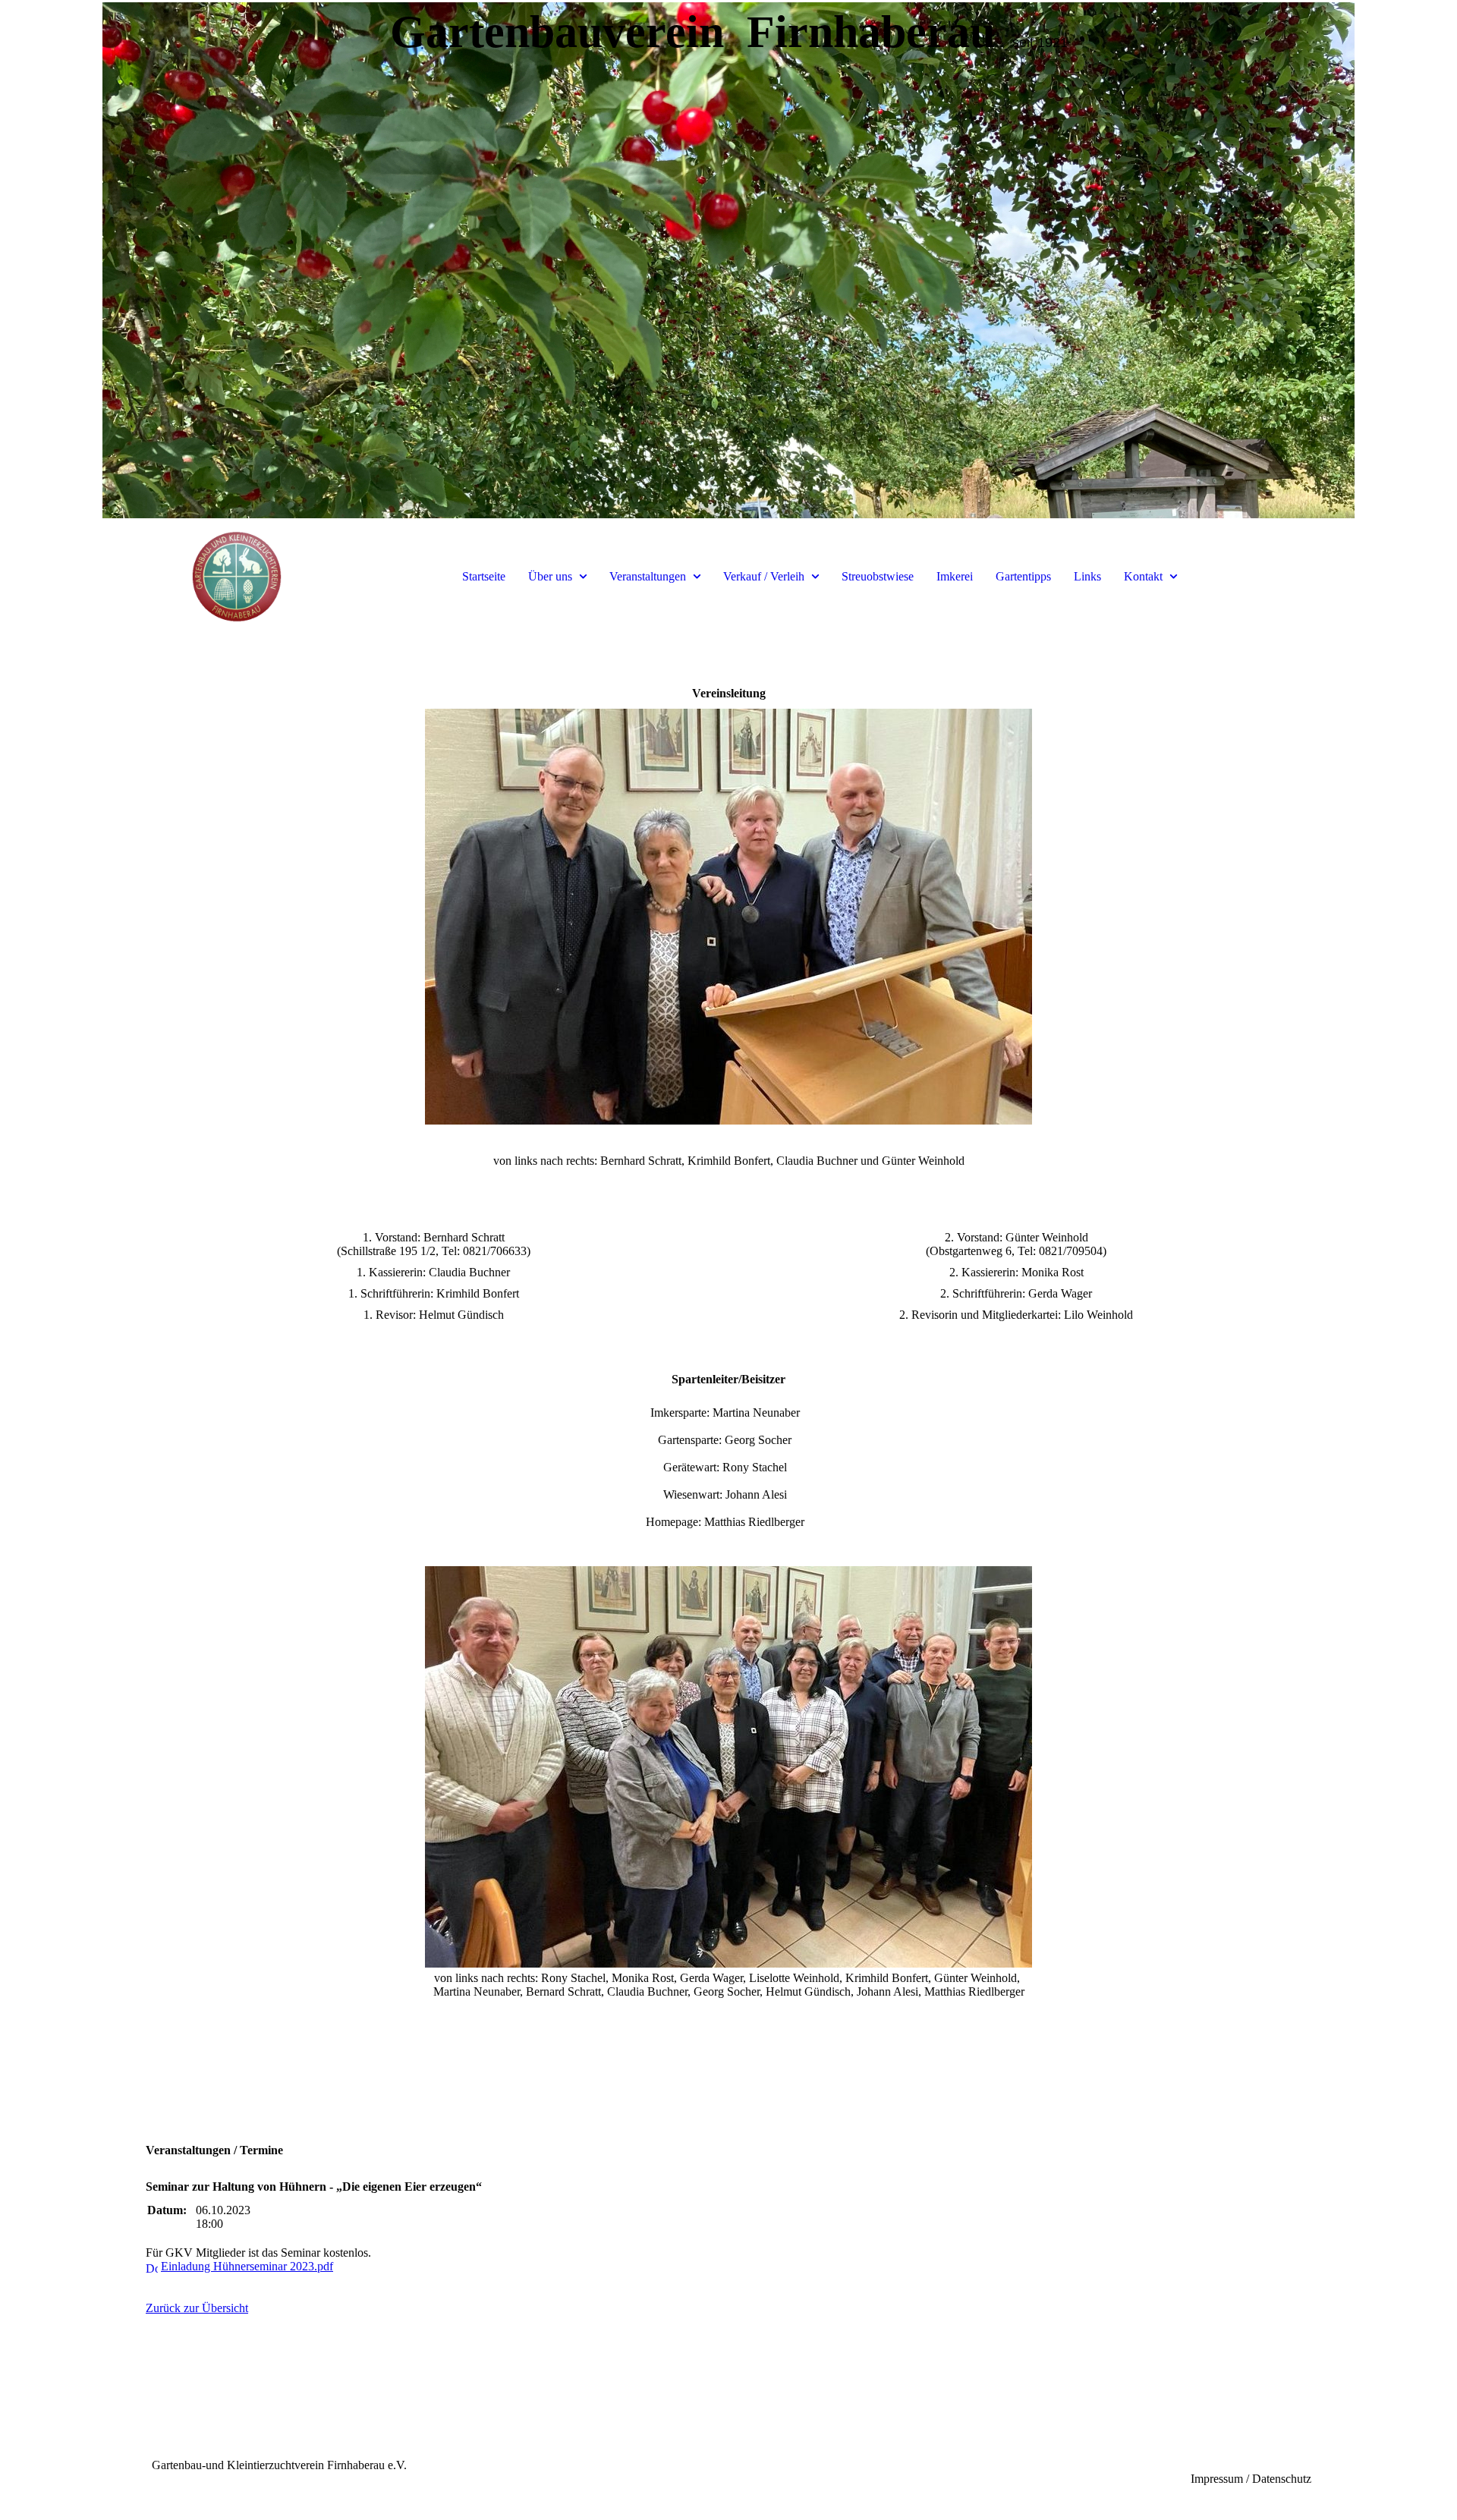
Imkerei (955, 576)
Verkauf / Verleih (764, 576)
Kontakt (1143, 576)
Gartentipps (1023, 576)
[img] (728, 266)
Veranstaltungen (648, 576)
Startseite (484, 576)
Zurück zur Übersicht (197, 2308)
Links (1087, 576)
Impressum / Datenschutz (1251, 2479)
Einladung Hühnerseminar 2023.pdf (247, 2266)
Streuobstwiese (878, 576)
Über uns (550, 576)
